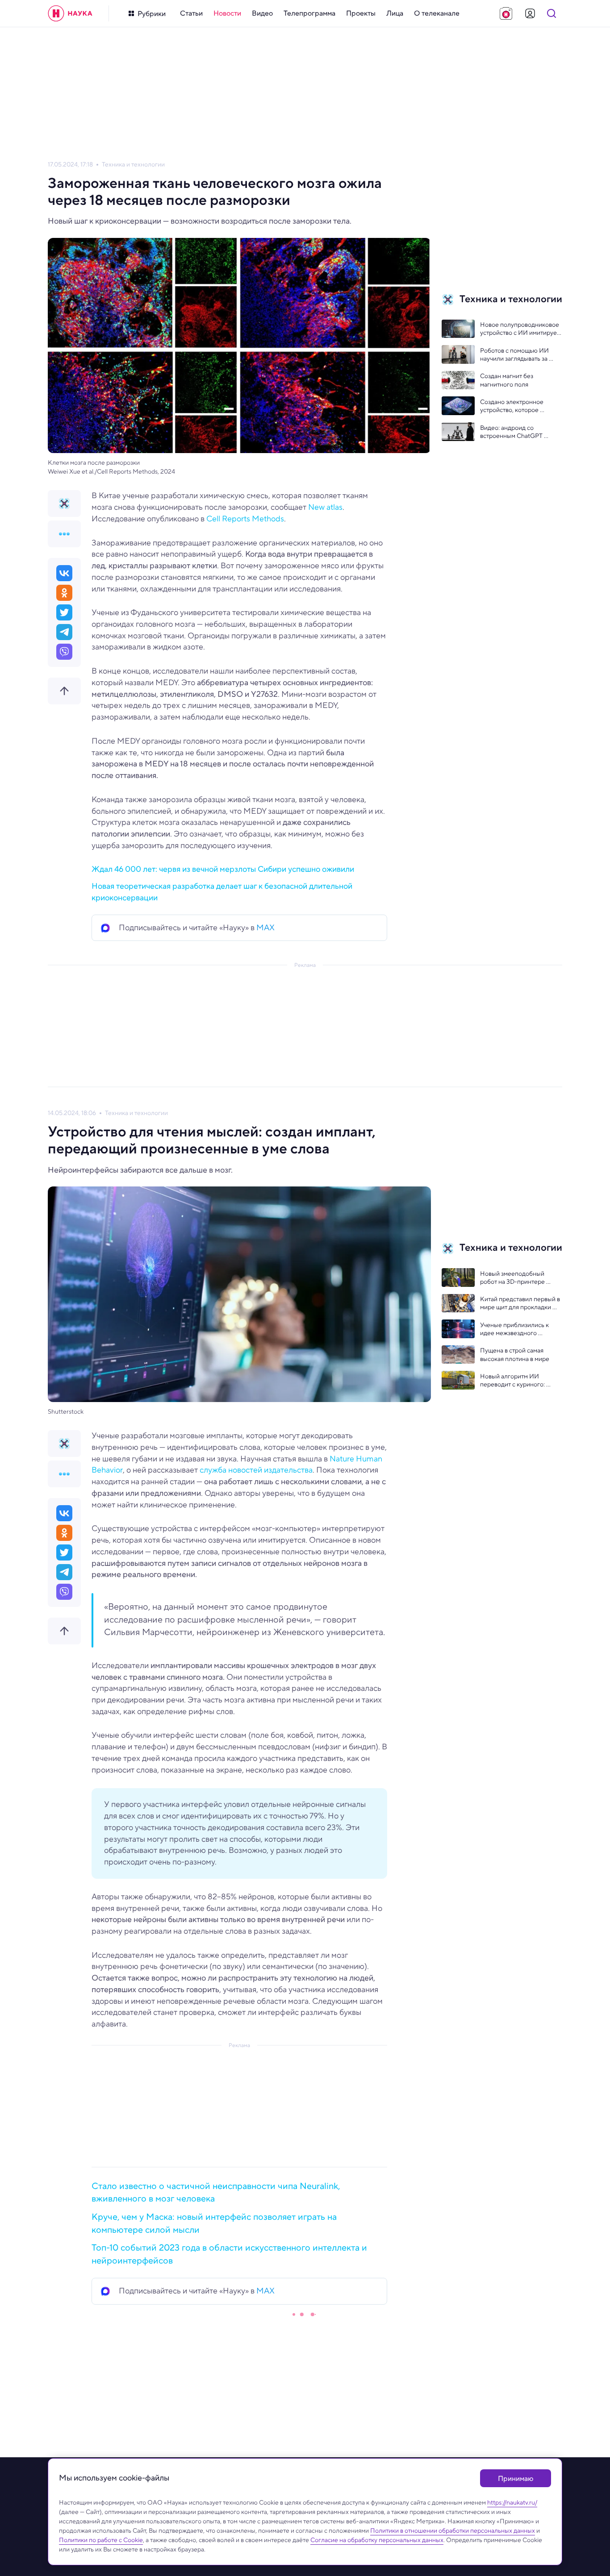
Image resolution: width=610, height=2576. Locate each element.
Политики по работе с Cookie (101, 2540)
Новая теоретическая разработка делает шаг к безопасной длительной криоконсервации (222, 892)
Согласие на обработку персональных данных (377, 2540)
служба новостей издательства (255, 1470)
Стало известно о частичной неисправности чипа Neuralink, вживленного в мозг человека (216, 2193)
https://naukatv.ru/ (512, 2502)
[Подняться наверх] (64, 691)
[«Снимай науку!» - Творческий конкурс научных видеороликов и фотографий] (506, 13)
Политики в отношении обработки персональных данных (453, 2530)
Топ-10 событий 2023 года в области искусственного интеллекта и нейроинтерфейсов (229, 2254)
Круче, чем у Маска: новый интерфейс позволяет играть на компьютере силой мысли (214, 2223)
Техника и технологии (133, 164)
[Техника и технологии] (64, 504)
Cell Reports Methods (245, 519)
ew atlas (328, 507)
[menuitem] (191, 13)
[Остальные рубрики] (64, 534)
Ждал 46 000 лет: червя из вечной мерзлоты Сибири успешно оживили (223, 869)
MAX (265, 928)
